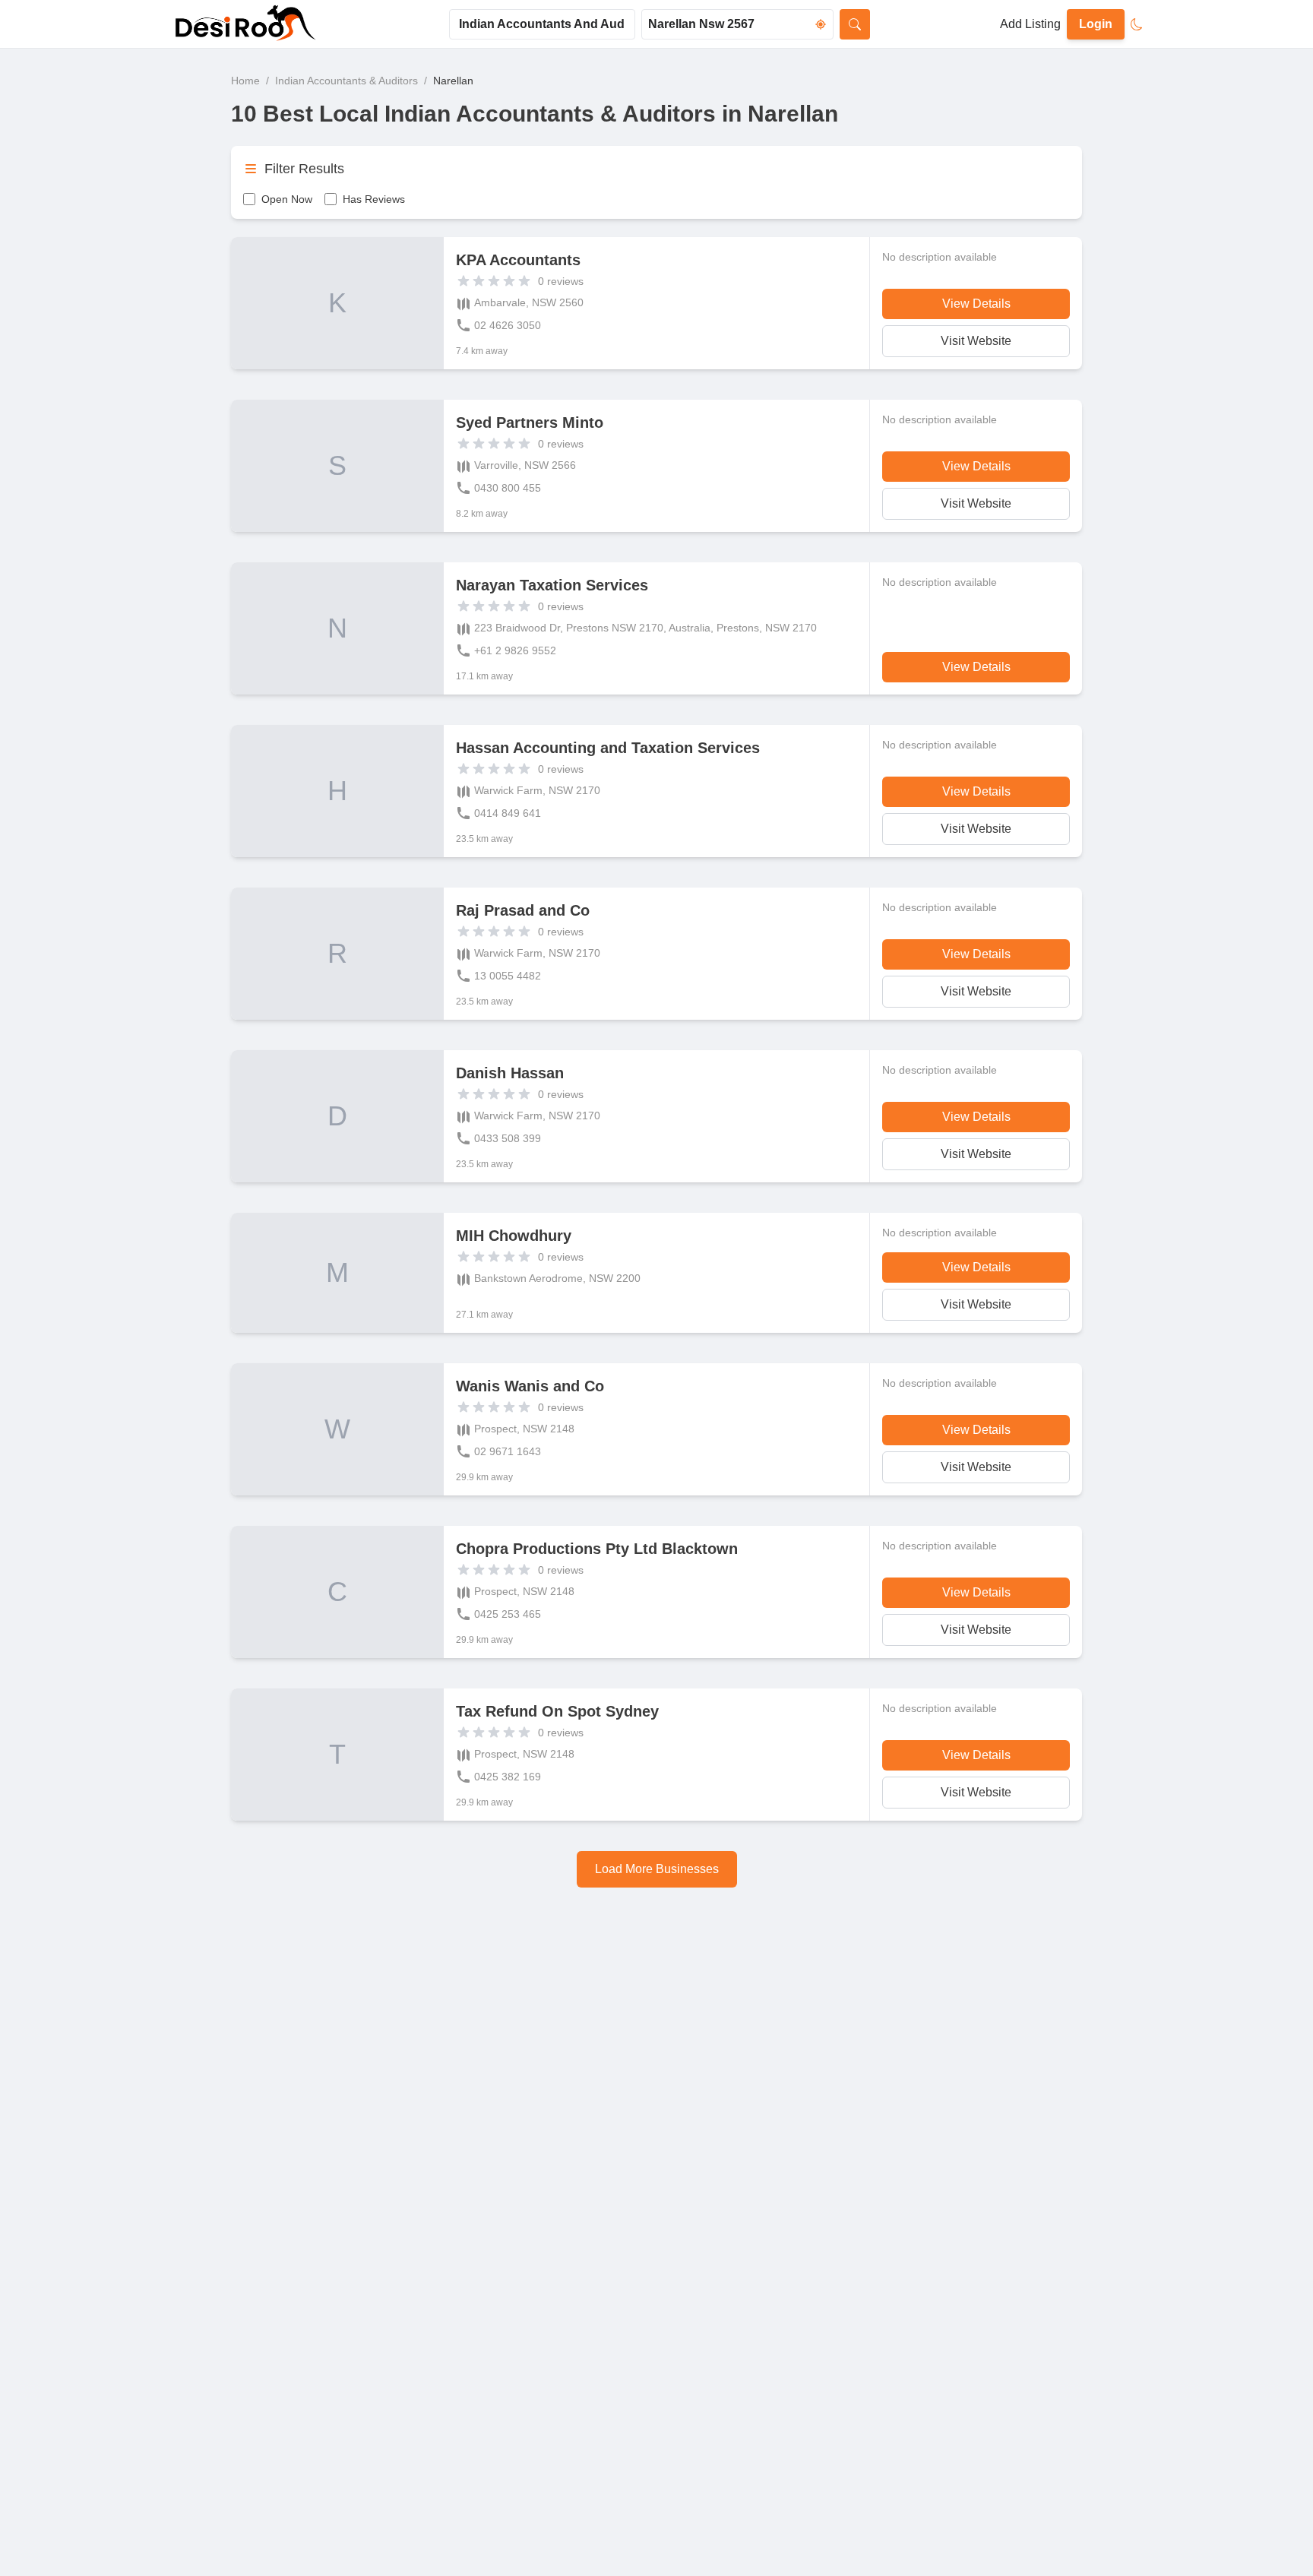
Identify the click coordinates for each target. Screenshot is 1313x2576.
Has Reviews (374, 199)
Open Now (287, 199)
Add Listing (1030, 24)
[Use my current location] (821, 24)
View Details (976, 304)
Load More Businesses (657, 1869)
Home (245, 81)
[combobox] (542, 24)
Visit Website (976, 341)
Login (1096, 24)
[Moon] (1137, 24)
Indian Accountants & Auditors (346, 81)
